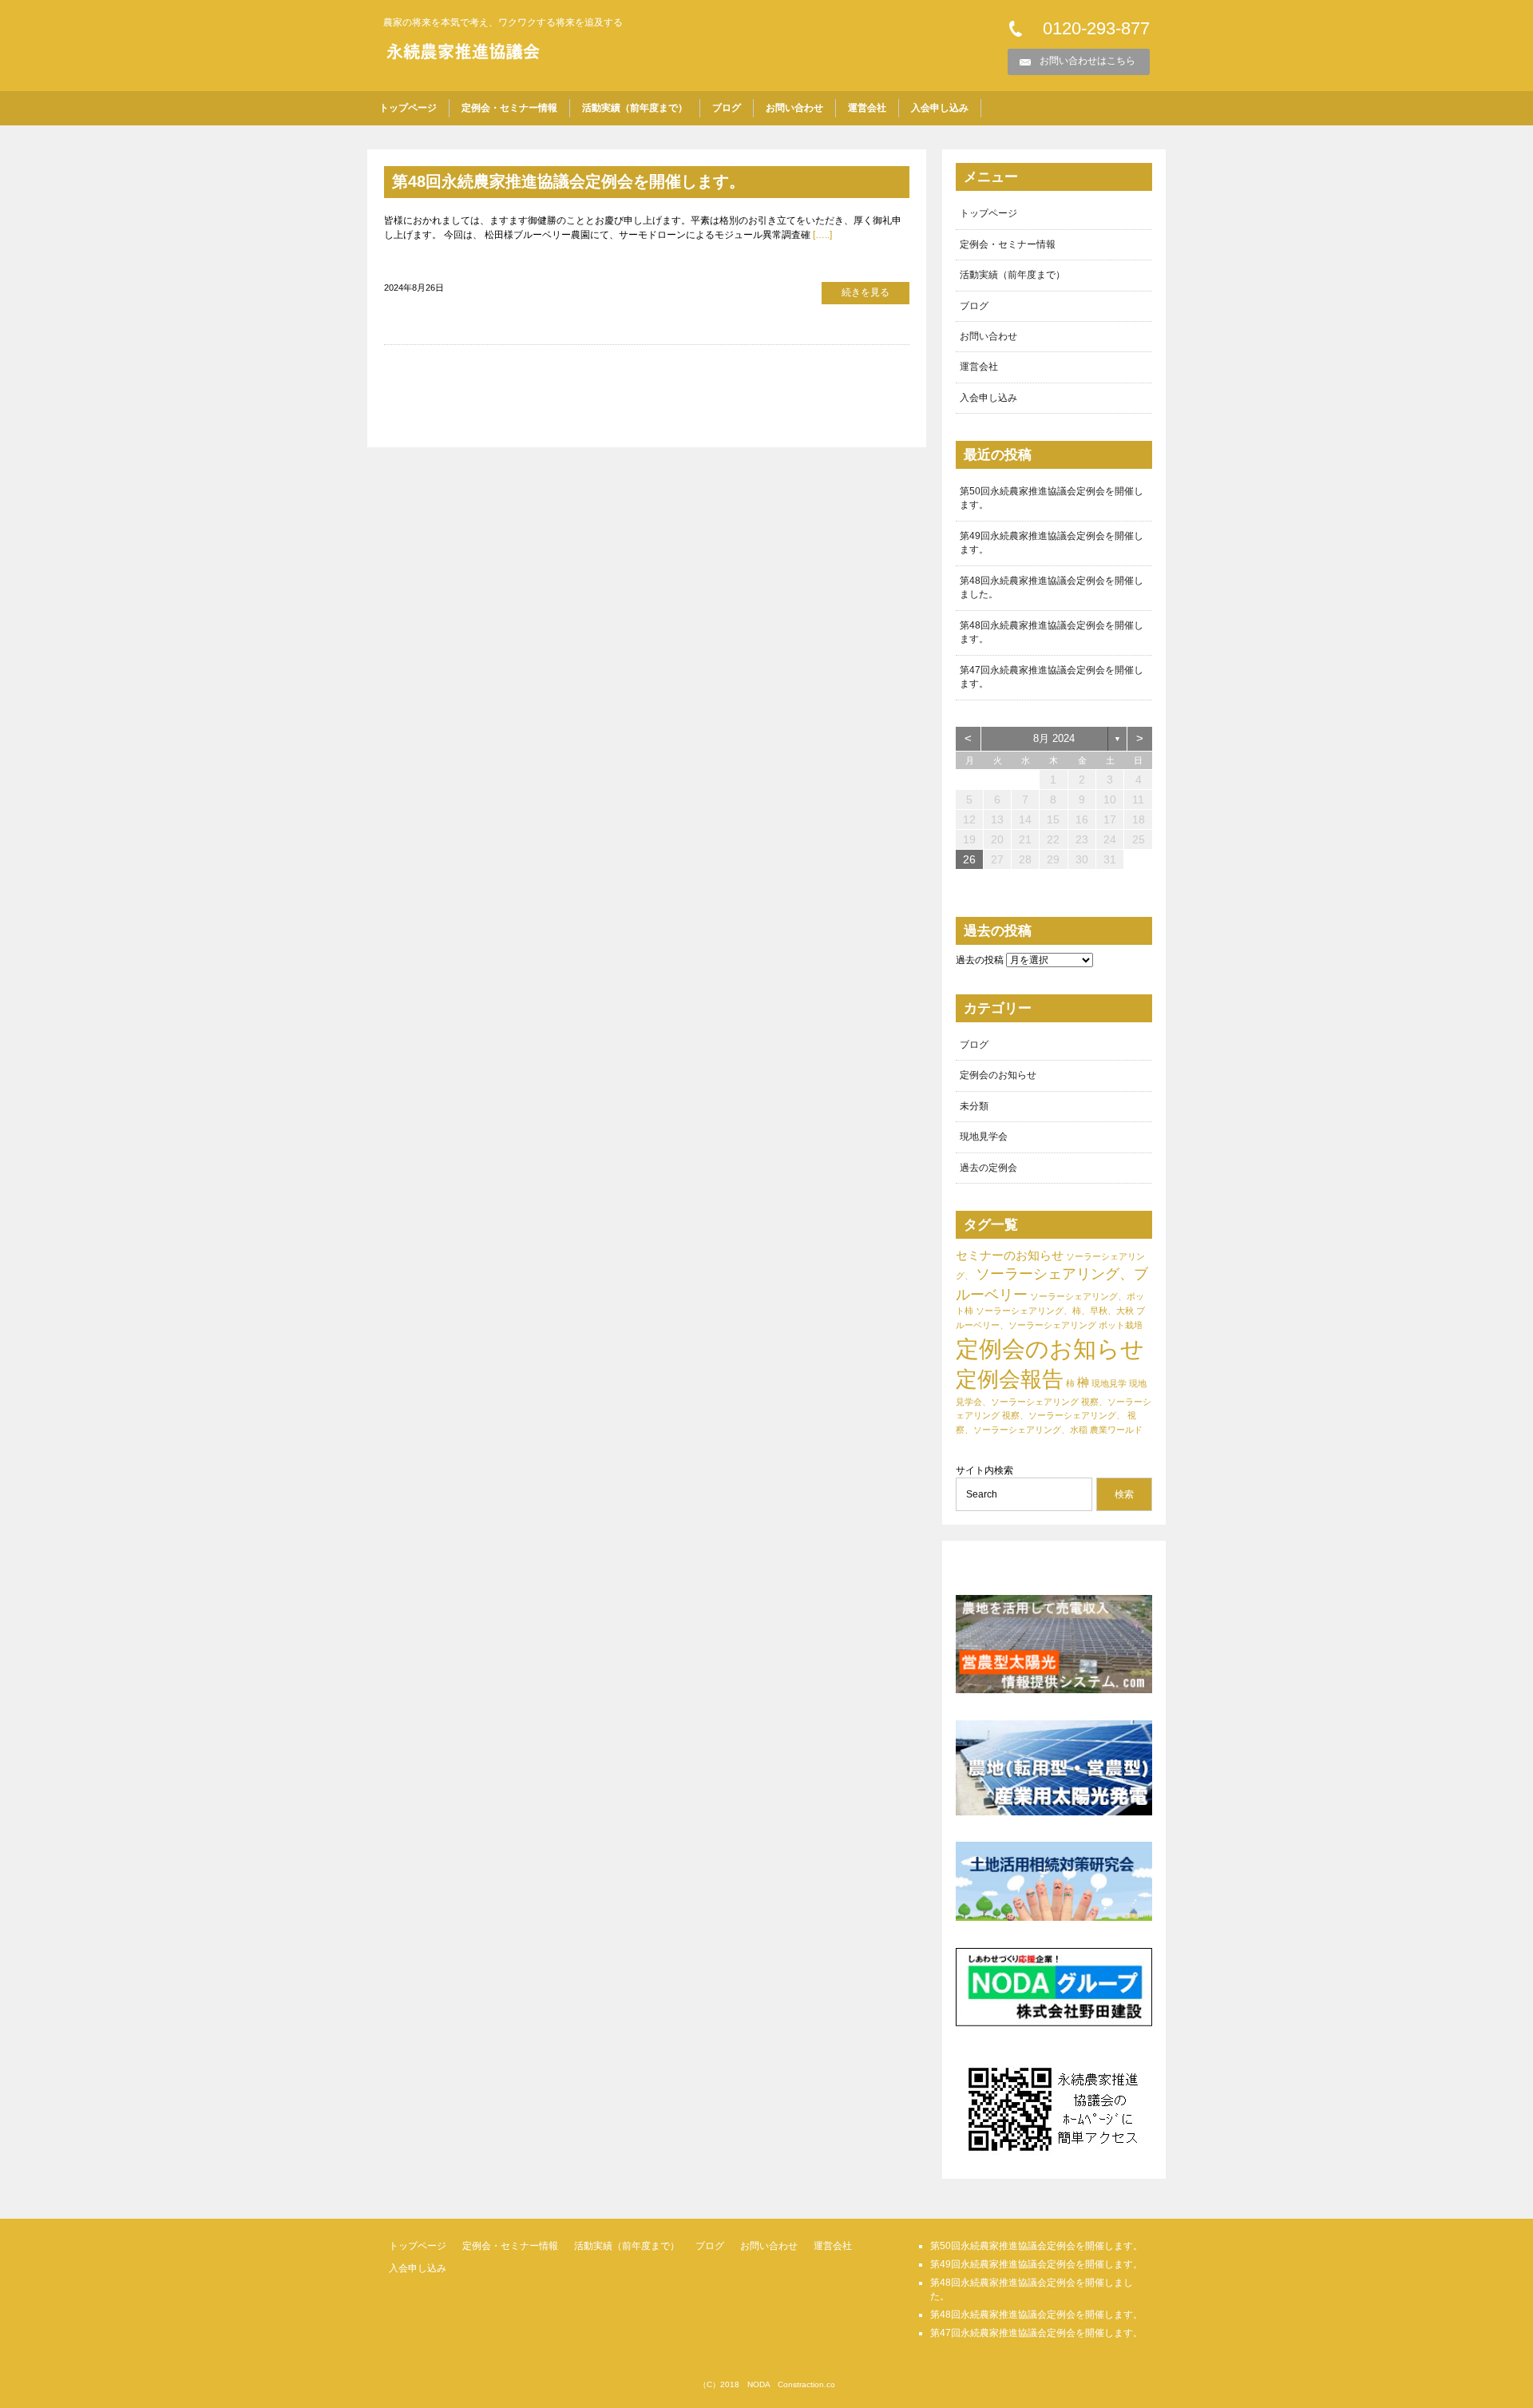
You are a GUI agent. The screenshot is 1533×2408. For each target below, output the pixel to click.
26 (969, 859)
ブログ (727, 108)
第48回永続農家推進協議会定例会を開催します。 (568, 181)
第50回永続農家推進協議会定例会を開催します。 (1052, 498)
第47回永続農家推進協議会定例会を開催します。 (1052, 677)
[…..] (821, 235)
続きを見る (866, 292)
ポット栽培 (1121, 1325)
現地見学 (1109, 1383)
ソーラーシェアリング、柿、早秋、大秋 (1055, 1311)
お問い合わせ (794, 108)
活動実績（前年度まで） (635, 108)
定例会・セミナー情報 (509, 108)
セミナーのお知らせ (1010, 1255)
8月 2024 (1054, 738)
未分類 (974, 1106)
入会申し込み (940, 108)
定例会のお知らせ (998, 1075)
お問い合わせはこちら (1087, 61)
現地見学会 (984, 1137)
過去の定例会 (988, 1168)
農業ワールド (1116, 1430)
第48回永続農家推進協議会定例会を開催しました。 (1052, 587)
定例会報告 (1010, 1379)
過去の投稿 (980, 960)
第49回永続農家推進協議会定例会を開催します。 (1052, 543)
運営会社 (867, 108)
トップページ (408, 108)
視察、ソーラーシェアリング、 (1064, 1415)
